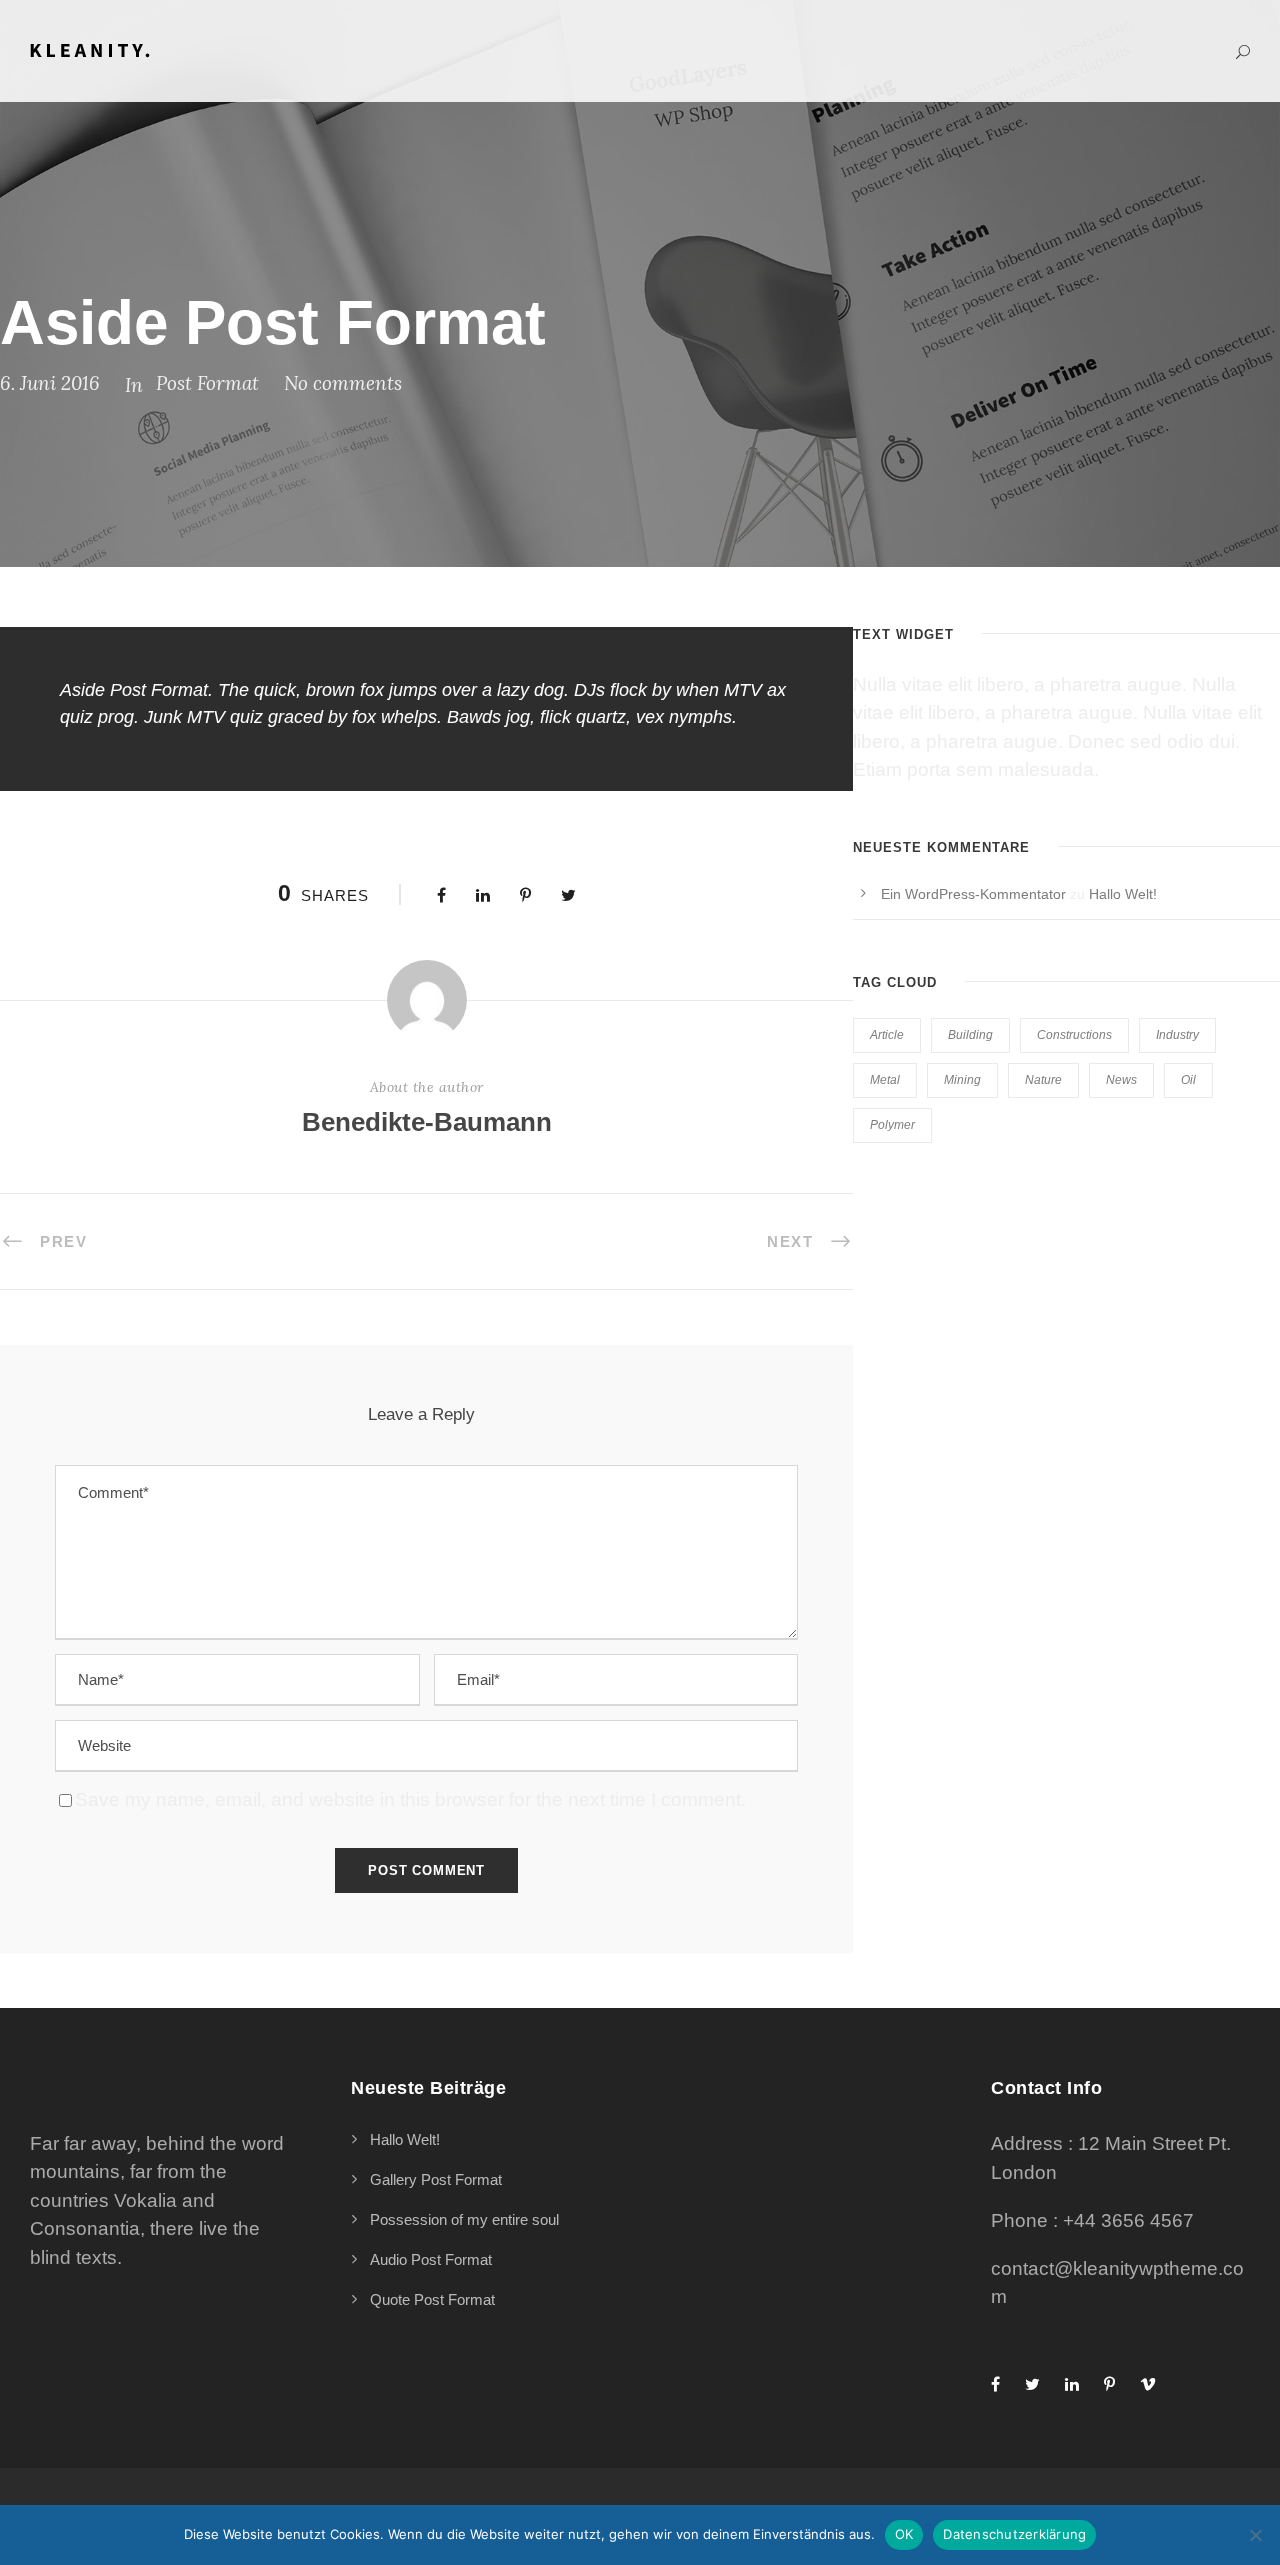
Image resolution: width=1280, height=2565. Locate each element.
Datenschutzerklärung (1014, 2534)
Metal (885, 1080)
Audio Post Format (431, 2259)
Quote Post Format (432, 2299)
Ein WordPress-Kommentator (973, 894)
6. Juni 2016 (50, 383)
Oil (1188, 1080)
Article (887, 1035)
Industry (1177, 1035)
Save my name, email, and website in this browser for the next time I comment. (410, 1799)
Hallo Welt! (1123, 894)
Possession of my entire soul (464, 2219)
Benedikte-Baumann (427, 1122)
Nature (1043, 1080)
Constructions (1074, 1035)
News (1121, 1080)
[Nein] (1255, 2535)
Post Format (207, 383)
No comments (343, 383)
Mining (962, 1080)
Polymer (892, 1125)
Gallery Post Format (436, 2179)
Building (970, 1035)
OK (904, 2534)
